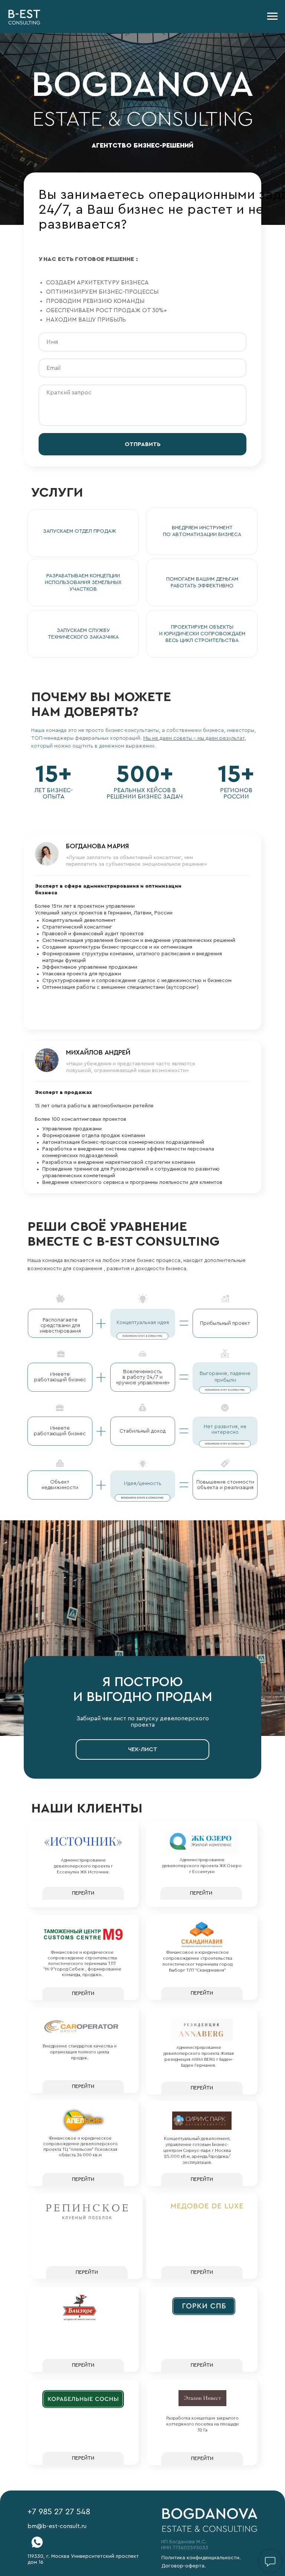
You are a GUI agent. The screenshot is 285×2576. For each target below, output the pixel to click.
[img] (37, 2542)
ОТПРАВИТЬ (143, 444)
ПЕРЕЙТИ (83, 1893)
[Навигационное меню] (272, 16)
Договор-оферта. (184, 2566)
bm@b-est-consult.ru (57, 2526)
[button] (83, 533)
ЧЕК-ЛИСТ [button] (143, 1749)
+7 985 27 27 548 (59, 2512)
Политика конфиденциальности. (201, 2558)
